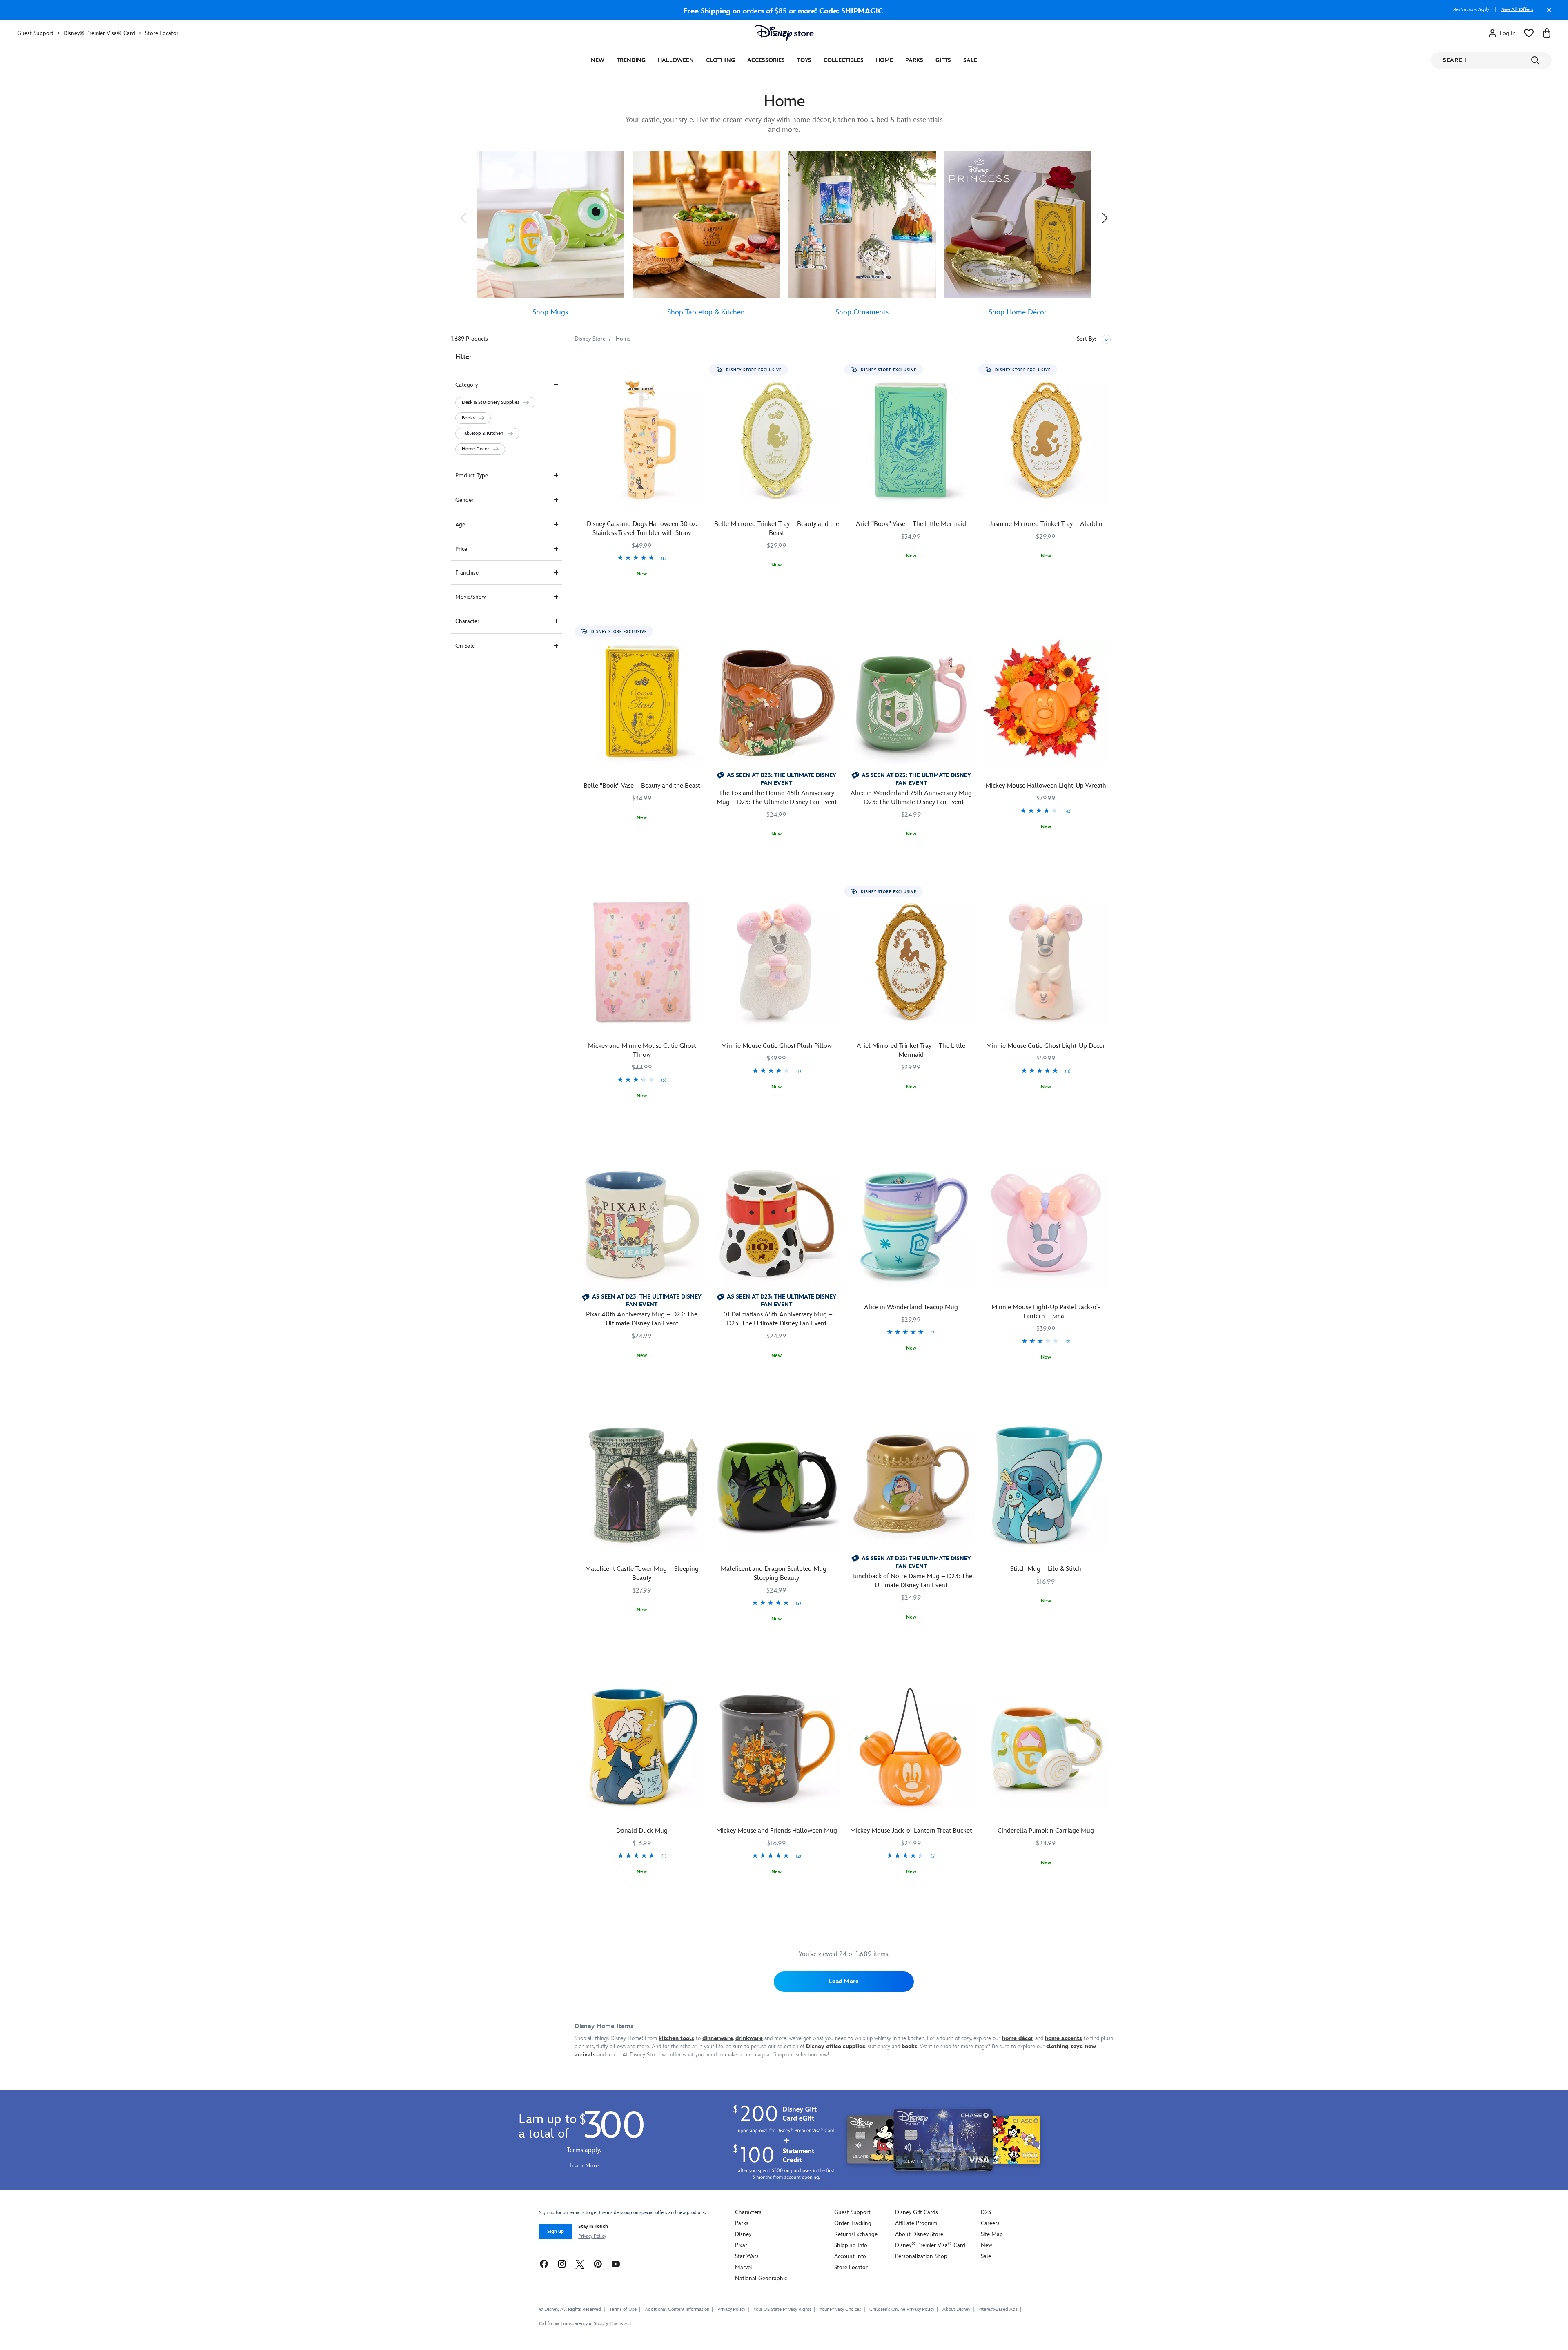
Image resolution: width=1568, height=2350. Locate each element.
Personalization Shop (921, 2256)
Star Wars (747, 2256)
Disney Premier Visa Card (930, 2245)
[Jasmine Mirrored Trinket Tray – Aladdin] (1046, 440)
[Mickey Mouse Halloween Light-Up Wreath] (1046, 702)
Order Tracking (853, 2223)
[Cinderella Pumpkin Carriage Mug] (1046, 1747)
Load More (844, 1981)
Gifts (943, 60)
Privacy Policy (592, 2236)
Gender (464, 500)
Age (460, 525)
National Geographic (761, 2278)
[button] (463, 218)
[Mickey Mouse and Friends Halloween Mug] (777, 1747)
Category (467, 385)
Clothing (721, 60)
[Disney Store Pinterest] (598, 2264)
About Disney (956, 2309)
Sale (970, 60)
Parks (914, 60)
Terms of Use (623, 2309)
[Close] (1547, 14)
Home (884, 60)
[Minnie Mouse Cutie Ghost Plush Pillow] (777, 962)
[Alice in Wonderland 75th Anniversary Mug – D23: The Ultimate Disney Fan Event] (911, 702)
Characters (748, 2212)
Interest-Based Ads (998, 2309)
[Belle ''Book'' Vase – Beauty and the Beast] (642, 702)
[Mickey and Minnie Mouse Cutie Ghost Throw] (642, 962)
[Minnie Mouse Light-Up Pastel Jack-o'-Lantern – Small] (1046, 1224)
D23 (986, 2212)
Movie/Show (471, 597)
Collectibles (844, 60)
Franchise (467, 573)
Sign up (556, 2231)
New (598, 60)
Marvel (744, 2267)
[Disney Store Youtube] (616, 2264)
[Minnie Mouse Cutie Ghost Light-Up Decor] (1046, 962)
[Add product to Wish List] (700, 370)
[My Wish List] (1529, 33)
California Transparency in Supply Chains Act (585, 2324)
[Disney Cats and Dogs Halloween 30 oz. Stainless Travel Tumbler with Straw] (642, 440)
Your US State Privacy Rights (782, 2309)
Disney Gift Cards (917, 2212)
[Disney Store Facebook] (544, 2264)
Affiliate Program (916, 2223)
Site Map (992, 2234)
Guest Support (35, 33)
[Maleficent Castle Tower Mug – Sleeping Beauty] (642, 1485)
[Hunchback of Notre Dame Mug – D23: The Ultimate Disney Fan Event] (911, 1485)
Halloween (676, 60)
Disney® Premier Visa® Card (99, 33)
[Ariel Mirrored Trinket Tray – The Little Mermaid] (911, 962)
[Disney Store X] (580, 2264)
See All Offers (1517, 10)
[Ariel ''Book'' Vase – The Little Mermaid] (911, 440)
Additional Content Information (677, 2309)
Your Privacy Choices (840, 2310)
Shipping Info (851, 2245)
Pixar (741, 2245)
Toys (804, 60)
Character (467, 621)
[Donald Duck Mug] (642, 1747)
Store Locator (162, 33)
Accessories (766, 60)
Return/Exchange (856, 2234)
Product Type (472, 476)
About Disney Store (919, 2234)
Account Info (850, 2256)
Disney (743, 2234)
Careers (990, 2223)
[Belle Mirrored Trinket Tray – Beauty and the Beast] (777, 440)
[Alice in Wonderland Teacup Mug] (911, 1224)
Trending (631, 60)
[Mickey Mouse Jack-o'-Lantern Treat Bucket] (911, 1747)
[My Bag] (1547, 33)
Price (461, 549)
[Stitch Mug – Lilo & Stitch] (1046, 1485)
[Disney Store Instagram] (562, 2264)
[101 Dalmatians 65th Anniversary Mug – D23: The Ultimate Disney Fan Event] (777, 1224)
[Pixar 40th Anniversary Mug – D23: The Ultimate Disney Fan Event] (642, 1224)
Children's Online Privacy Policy (902, 2309)
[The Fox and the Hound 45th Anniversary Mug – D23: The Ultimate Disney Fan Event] (777, 702)
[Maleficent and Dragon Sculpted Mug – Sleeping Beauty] (777, 1485)
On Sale (465, 646)
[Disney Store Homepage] (784, 33)
